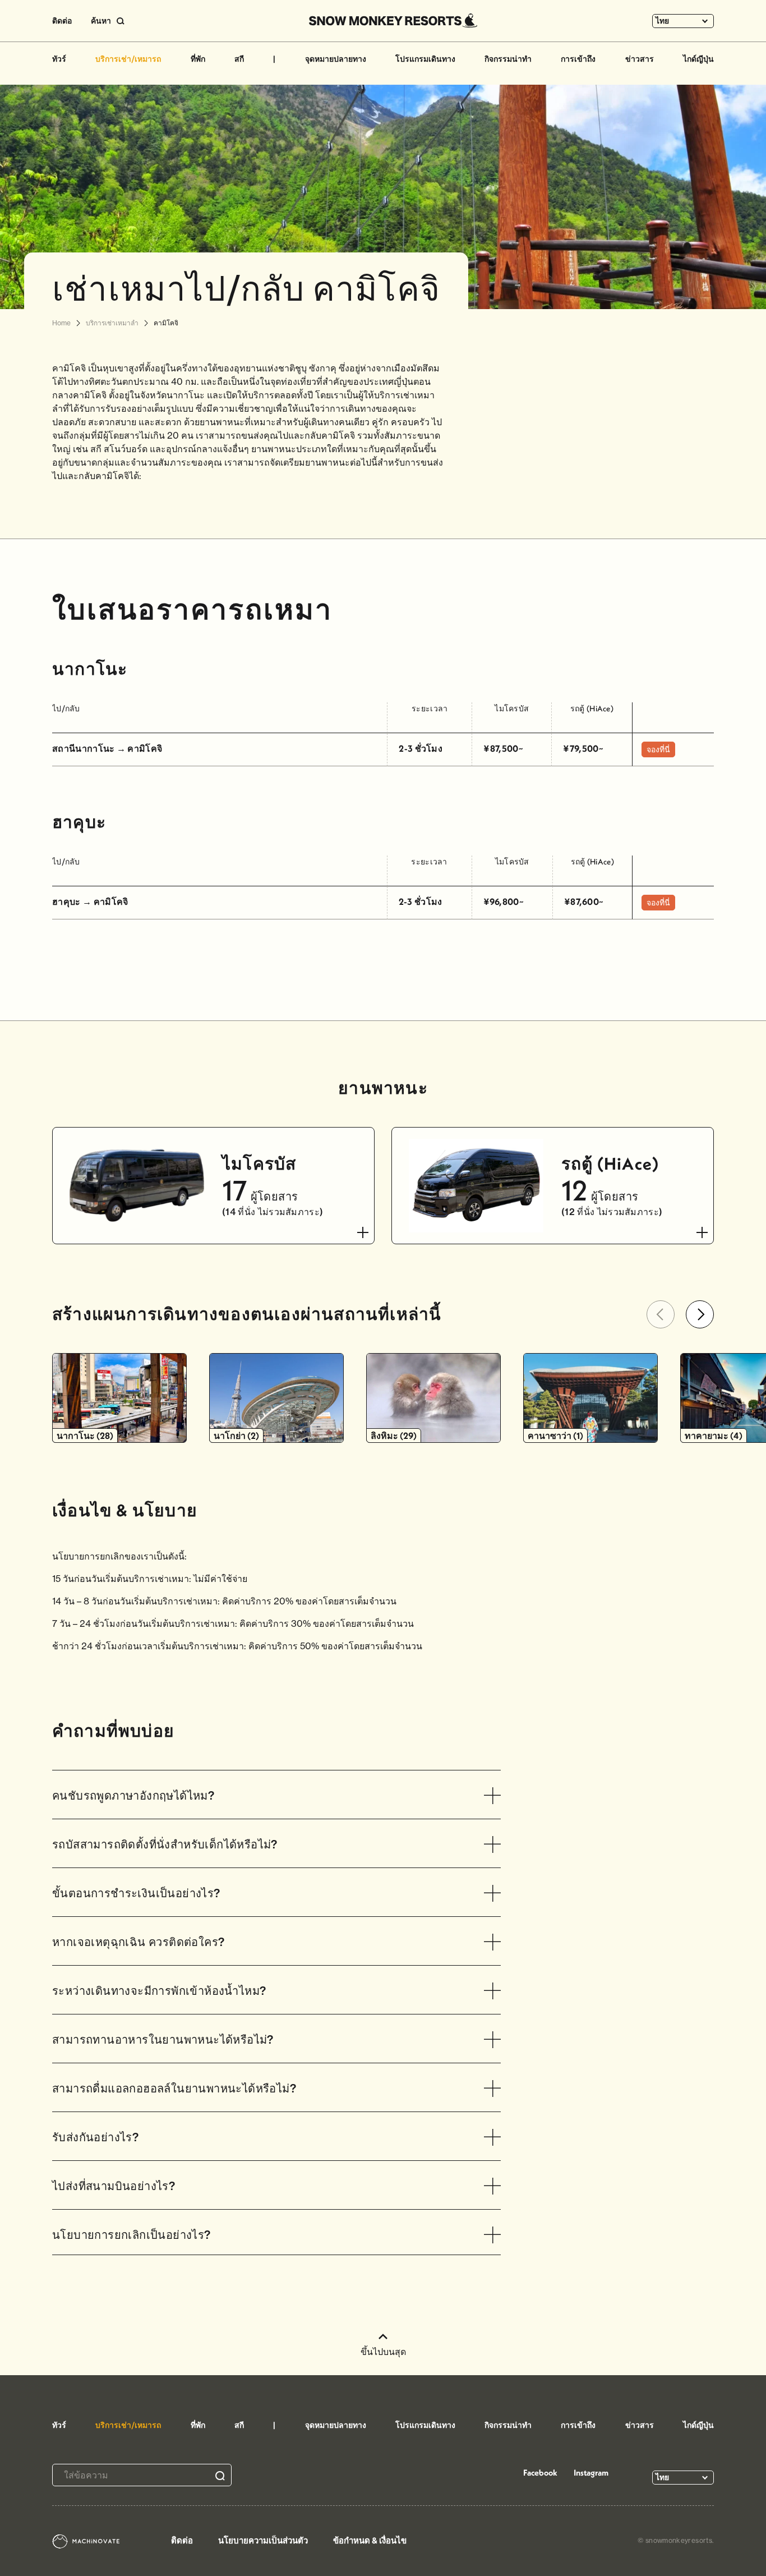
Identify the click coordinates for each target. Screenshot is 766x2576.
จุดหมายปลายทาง (336, 59)
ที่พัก (198, 59)
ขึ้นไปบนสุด (383, 2352)
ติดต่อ (62, 21)
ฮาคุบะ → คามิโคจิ (90, 901)
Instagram (591, 2473)
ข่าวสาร (640, 59)
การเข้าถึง (578, 59)
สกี (239, 59)
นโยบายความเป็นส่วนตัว (263, 2540)
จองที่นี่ (658, 749)
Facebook (540, 2473)
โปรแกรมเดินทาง (425, 59)
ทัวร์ (59, 59)
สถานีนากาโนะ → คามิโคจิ (107, 748)
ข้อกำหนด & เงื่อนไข (370, 2540)
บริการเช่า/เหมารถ (128, 59)
